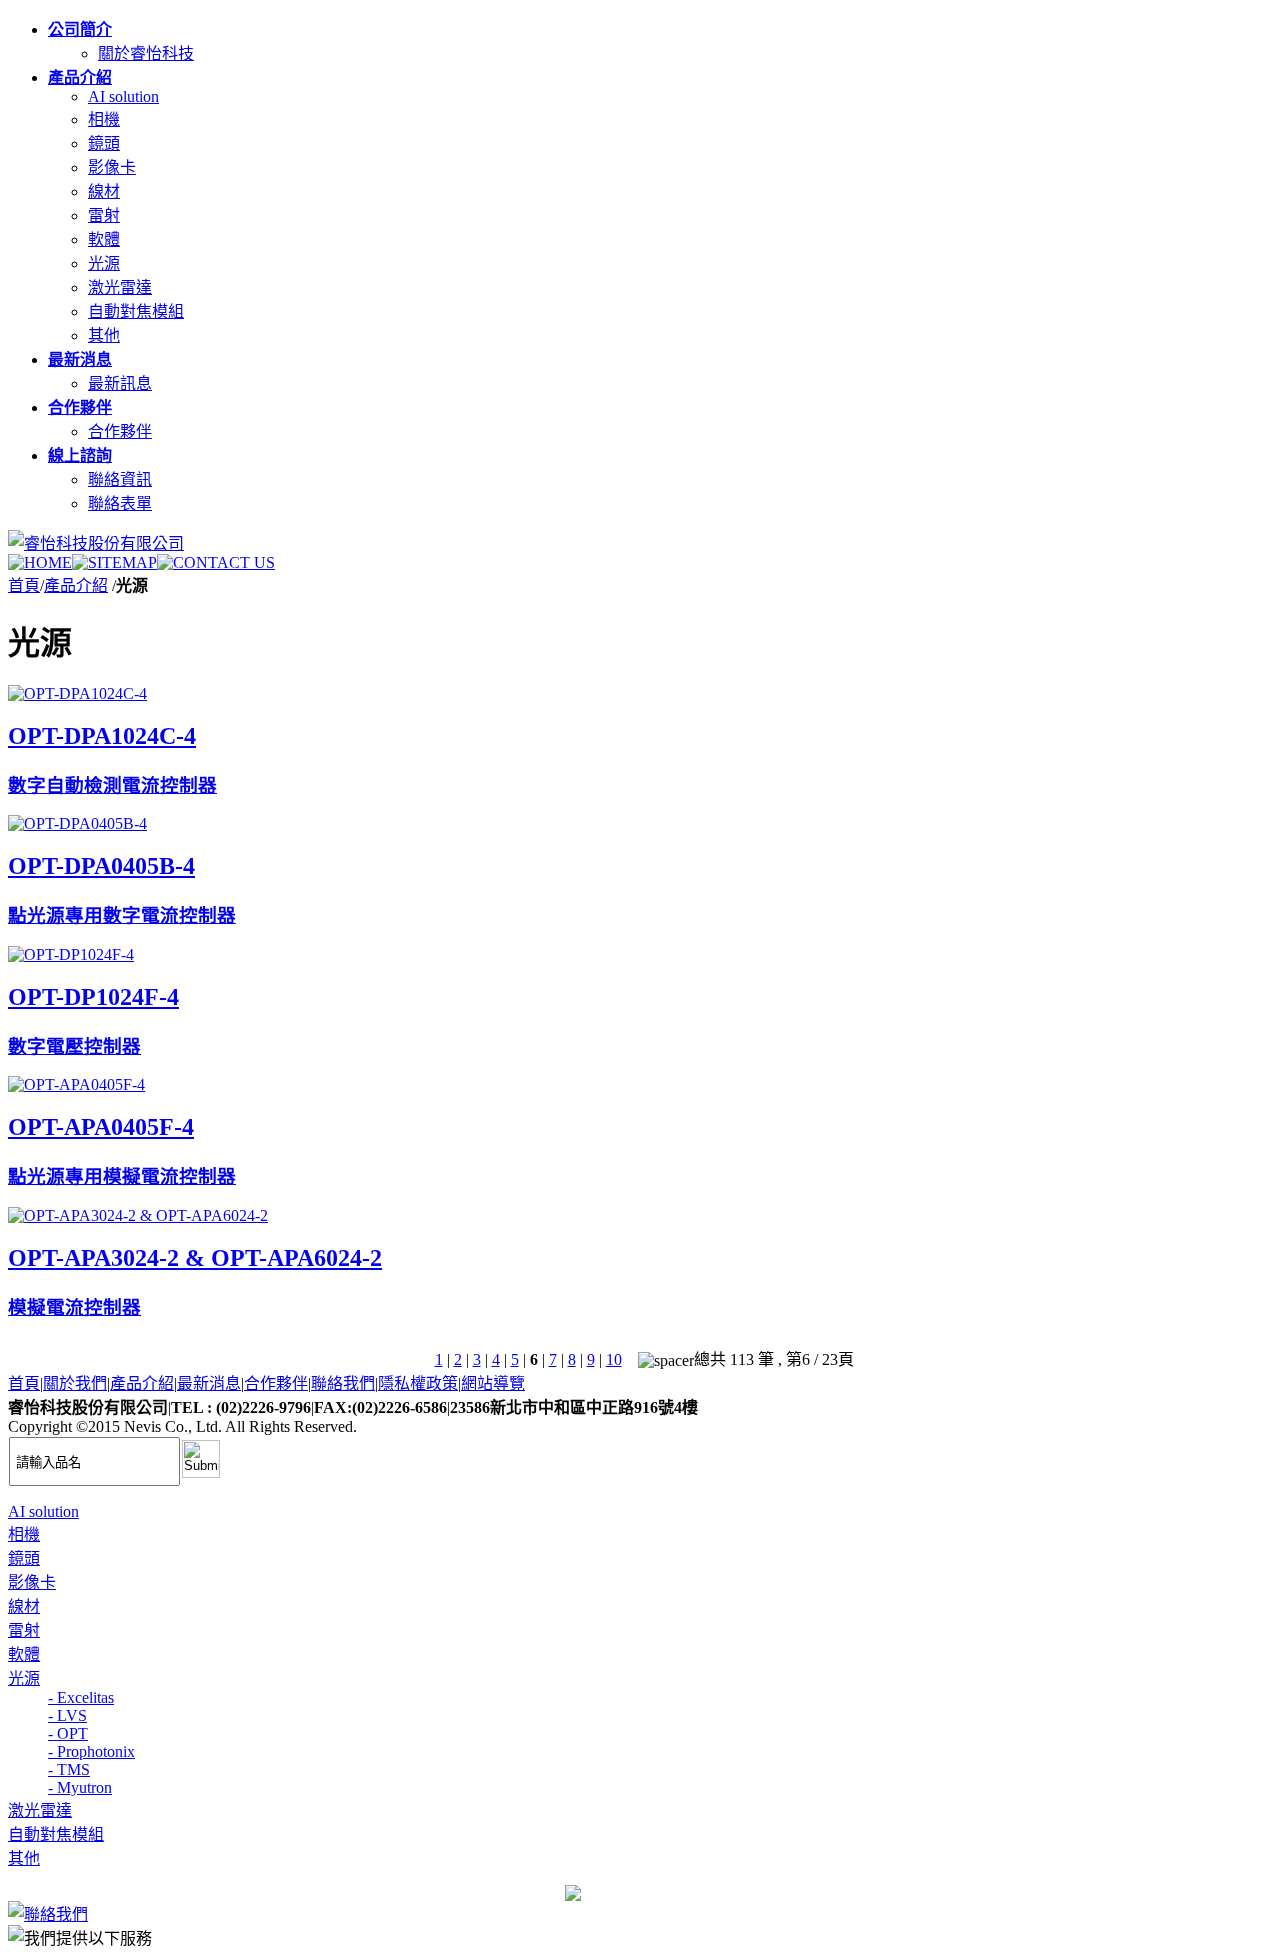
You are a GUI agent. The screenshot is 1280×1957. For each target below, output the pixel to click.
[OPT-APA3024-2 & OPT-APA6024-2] (138, 1215)
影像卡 (112, 167)
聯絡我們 (343, 1383)
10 (614, 1359)
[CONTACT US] (216, 562)
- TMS (69, 1769)
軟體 (104, 239)
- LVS (67, 1715)
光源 (104, 263)
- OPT (68, 1733)
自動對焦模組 (136, 311)
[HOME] (40, 562)
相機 (104, 119)
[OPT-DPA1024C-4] (77, 693)
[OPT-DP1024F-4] (71, 954)
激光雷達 (120, 287)
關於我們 (75, 1383)
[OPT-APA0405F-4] (76, 1084)
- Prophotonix (91, 1751)
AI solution (123, 96)
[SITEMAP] (114, 562)
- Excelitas (81, 1697)
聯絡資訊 (120, 479)
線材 (104, 191)
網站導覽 (493, 1383)
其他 (104, 335)
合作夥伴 (120, 431)
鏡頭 (104, 143)
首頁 (24, 585)
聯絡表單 (120, 503)
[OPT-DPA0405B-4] (77, 823)
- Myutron (80, 1787)
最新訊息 (120, 383)
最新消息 (209, 1383)
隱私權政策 (418, 1383)
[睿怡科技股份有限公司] (96, 543)
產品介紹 (76, 585)
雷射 (104, 215)
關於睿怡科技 (146, 53)
